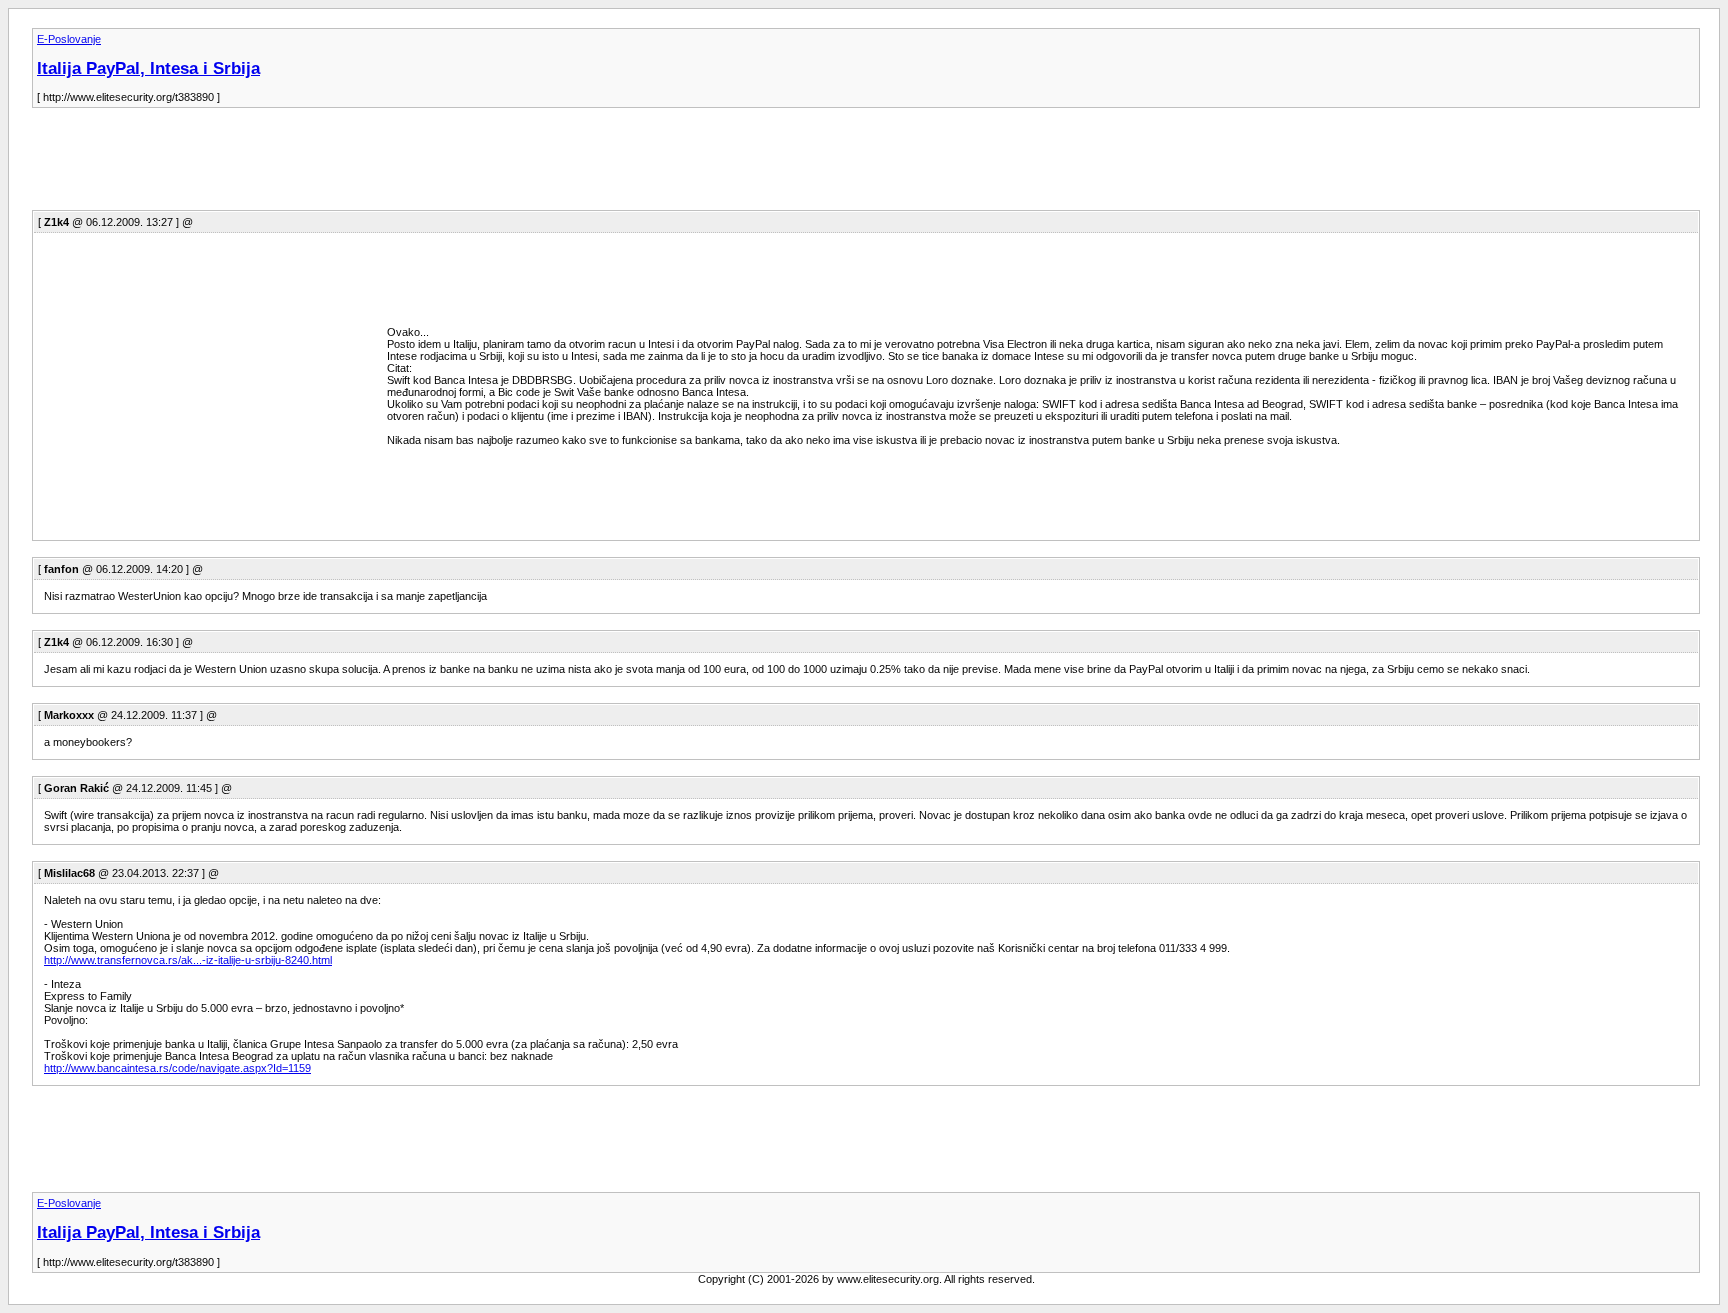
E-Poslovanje (69, 39)
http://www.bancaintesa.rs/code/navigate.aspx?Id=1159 (177, 1068)
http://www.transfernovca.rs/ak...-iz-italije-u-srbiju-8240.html (188, 960)
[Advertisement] (396, 165)
